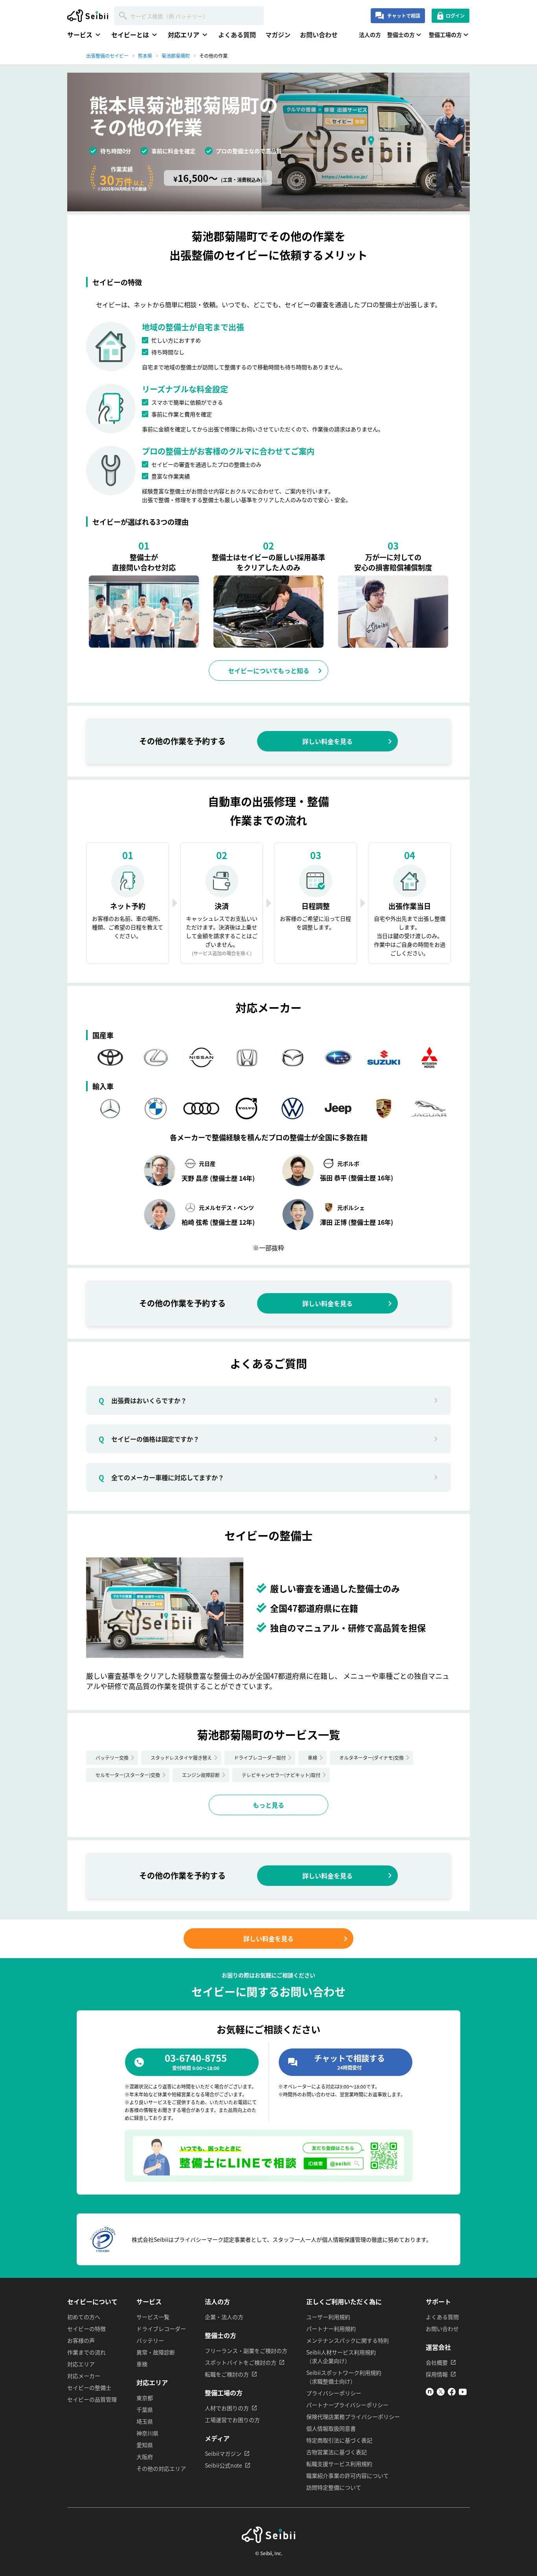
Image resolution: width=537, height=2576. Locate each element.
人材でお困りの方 (227, 2408)
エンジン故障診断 (201, 1775)
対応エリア (81, 2364)
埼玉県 (145, 2421)
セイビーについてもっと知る (269, 671)
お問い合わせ (319, 35)
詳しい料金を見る (327, 741)
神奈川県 (147, 2433)
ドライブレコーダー (161, 2329)
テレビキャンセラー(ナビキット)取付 (281, 1775)
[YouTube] (463, 2393)
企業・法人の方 (224, 2317)
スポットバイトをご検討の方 (241, 2362)
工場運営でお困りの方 (232, 2420)
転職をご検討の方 (227, 2374)
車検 (313, 1758)
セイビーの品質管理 (92, 2399)
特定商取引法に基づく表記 (339, 2440)
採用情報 (437, 2374)
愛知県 (145, 2445)
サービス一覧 (153, 2317)
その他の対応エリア (161, 2468)
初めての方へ (84, 2317)
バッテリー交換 (112, 1758)
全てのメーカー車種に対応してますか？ (161, 1477)
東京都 (145, 2398)
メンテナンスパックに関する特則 (348, 2340)
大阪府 (145, 2457)
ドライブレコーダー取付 (260, 1758)
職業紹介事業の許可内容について (348, 2475)
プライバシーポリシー (334, 2393)
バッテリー (150, 2340)
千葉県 (145, 2409)
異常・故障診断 (156, 2352)
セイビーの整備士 (89, 2387)
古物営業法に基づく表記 (337, 2452)
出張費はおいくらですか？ (143, 1400)
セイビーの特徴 (86, 2329)
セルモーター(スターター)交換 (128, 1775)
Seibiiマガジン (223, 2453)
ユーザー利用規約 (328, 2317)
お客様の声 (81, 2340)
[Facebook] (452, 2393)
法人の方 (370, 35)
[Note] (430, 2393)
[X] (441, 2393)
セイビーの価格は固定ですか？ (149, 1439)
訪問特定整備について (334, 2487)
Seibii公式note (223, 2465)
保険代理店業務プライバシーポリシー (353, 2417)
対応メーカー (84, 2376)
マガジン (278, 35)
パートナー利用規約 (331, 2329)
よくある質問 (237, 35)
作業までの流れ (86, 2352)
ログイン (455, 16)
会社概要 (437, 2362)
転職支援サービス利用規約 (339, 2464)
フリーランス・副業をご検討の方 (246, 2351)
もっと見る (268, 1805)
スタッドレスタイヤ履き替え (181, 1758)
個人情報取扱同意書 (331, 2428)
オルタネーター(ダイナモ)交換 (371, 1758)
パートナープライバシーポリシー (347, 2405)
